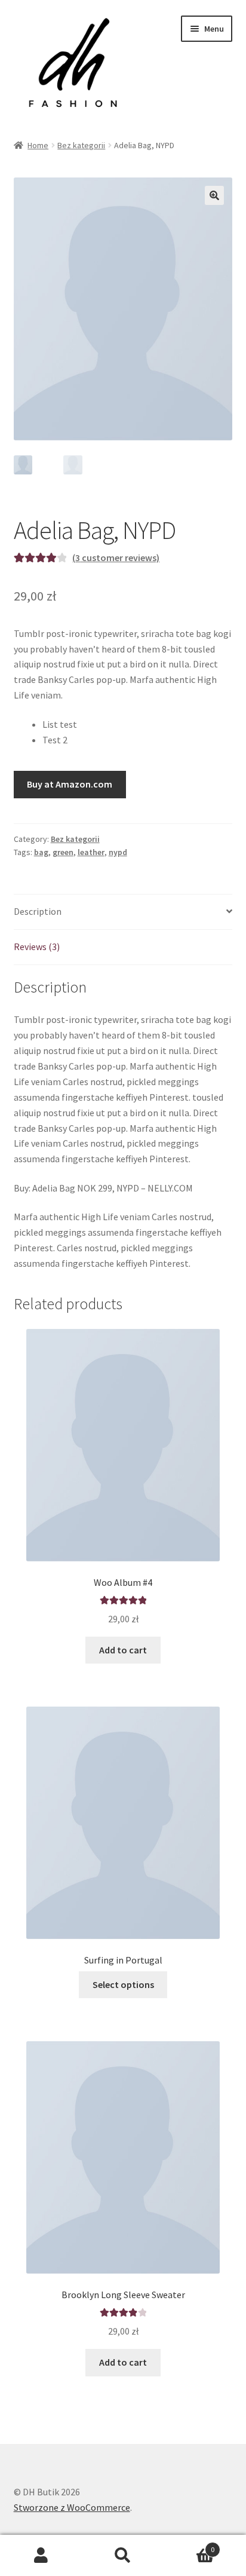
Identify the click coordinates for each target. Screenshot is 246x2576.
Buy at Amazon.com (70, 784)
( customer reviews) (116, 558)
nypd (118, 852)
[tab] (123, 912)
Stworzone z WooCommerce (72, 2507)
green (63, 852)
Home (38, 145)
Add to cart (123, 1650)
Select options (123, 1984)
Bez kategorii (81, 145)
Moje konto (41, 2556)
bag (41, 852)
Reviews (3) (37, 947)
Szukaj (123, 2556)
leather (91, 852)
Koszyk (190, 2545)
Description (38, 911)
